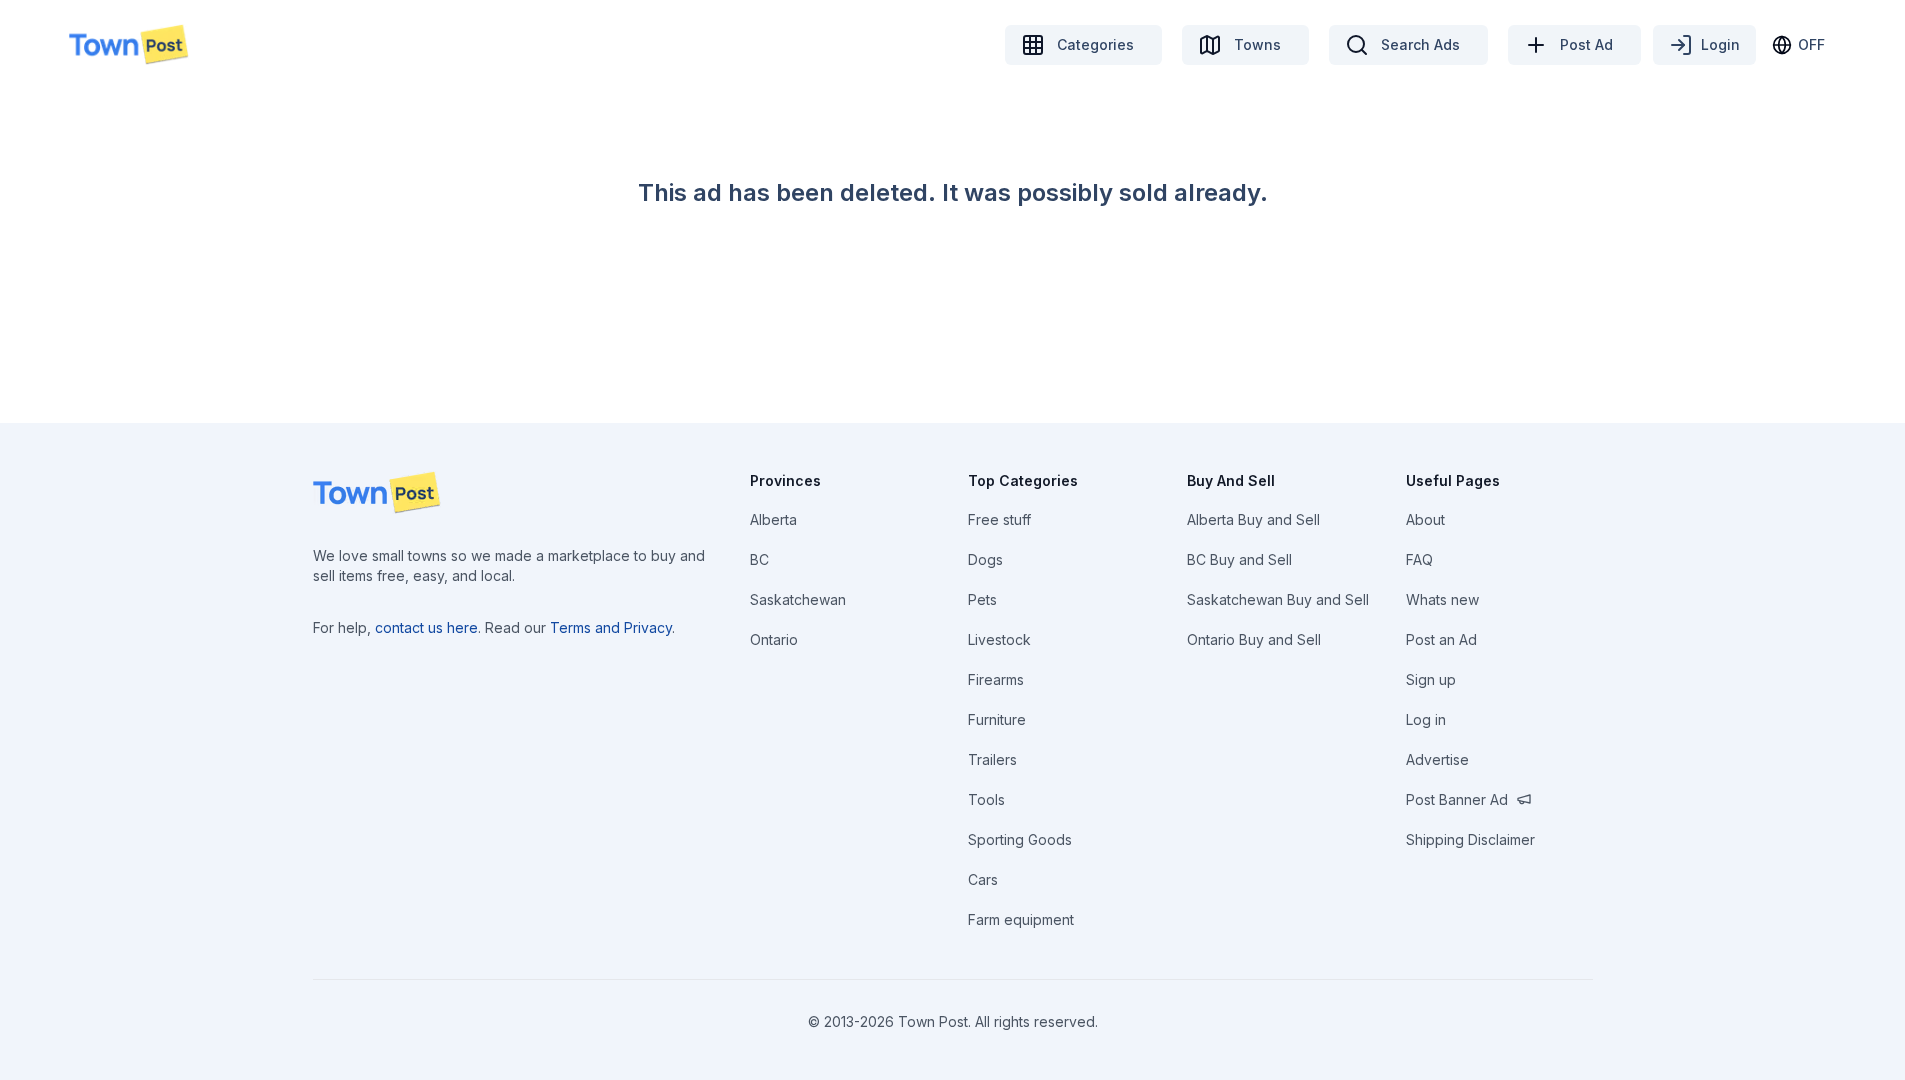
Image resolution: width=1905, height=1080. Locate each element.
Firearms (996, 679)
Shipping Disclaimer (1470, 839)
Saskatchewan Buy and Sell (1278, 599)
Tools (986, 799)
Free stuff (999, 519)
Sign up (1431, 679)
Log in (1426, 719)
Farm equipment (1021, 919)
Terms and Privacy (611, 627)
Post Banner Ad (1457, 799)
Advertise (1437, 759)
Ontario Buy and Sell (1254, 639)
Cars (983, 879)
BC (759, 559)
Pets (982, 599)
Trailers (992, 759)
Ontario (774, 639)
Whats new (1442, 599)
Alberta (773, 519)
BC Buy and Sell (1239, 559)
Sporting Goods (1020, 839)
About (1425, 519)
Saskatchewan (798, 599)
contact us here (426, 627)
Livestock (999, 639)
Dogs (985, 559)
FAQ (1419, 559)
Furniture (997, 719)
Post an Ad (1441, 639)
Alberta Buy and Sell (1253, 519)
